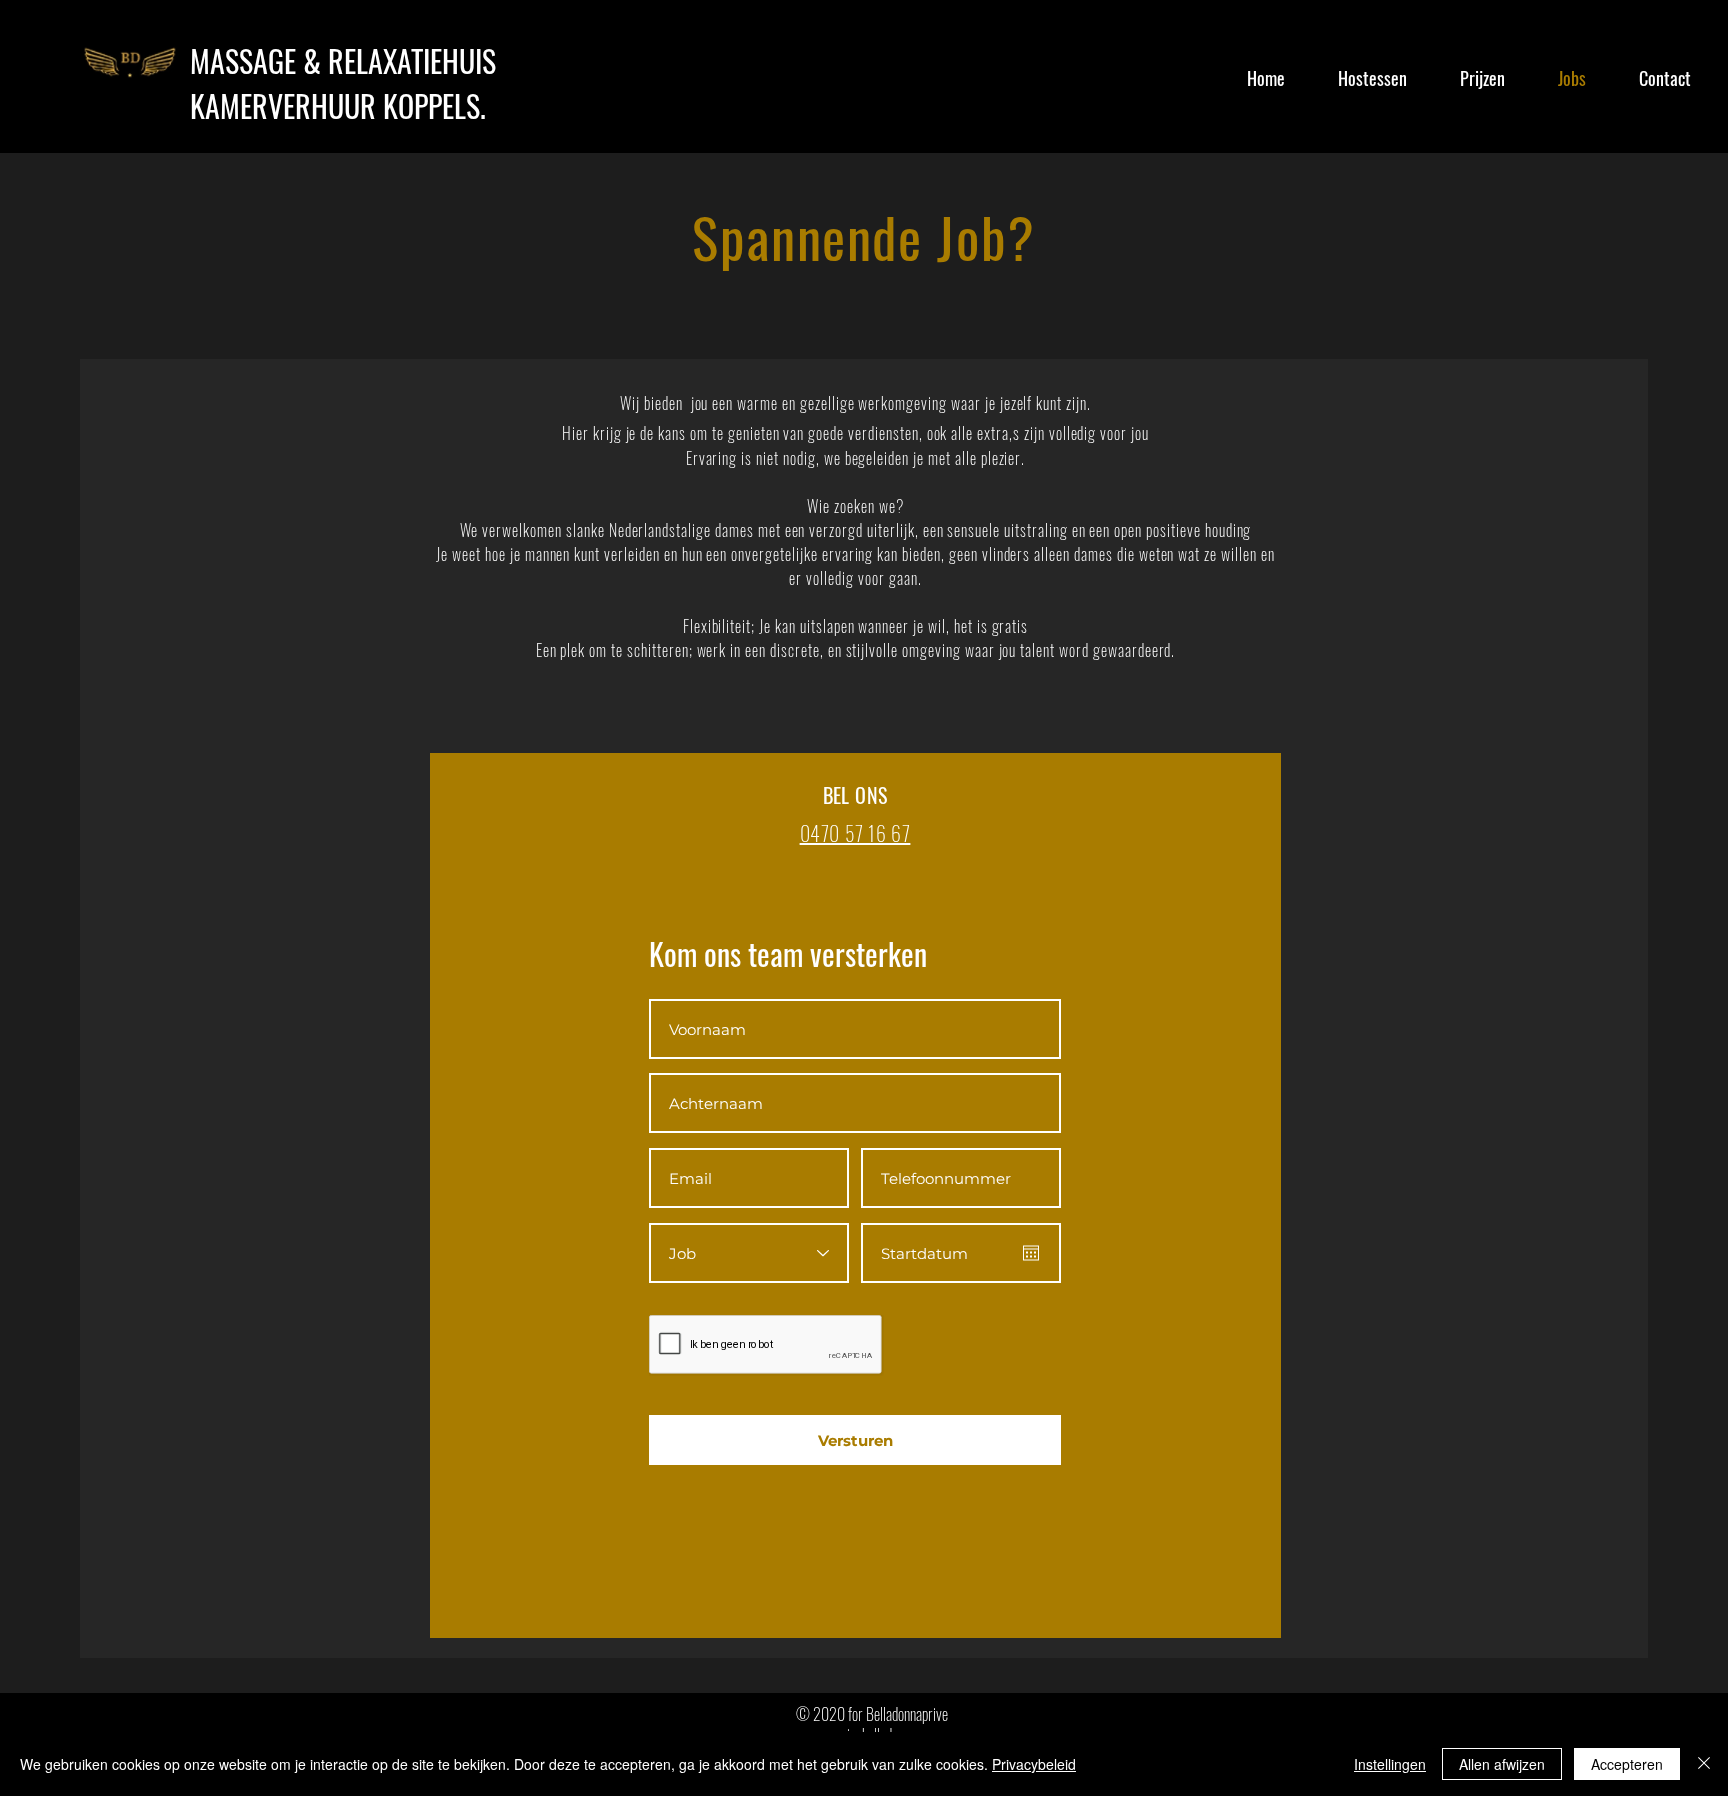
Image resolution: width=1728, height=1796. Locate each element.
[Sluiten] (1704, 1764)
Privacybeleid (1034, 1764)
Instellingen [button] (1390, 1764)
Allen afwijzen (1502, 1764)
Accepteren (1627, 1764)
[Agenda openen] (1031, 1253)
